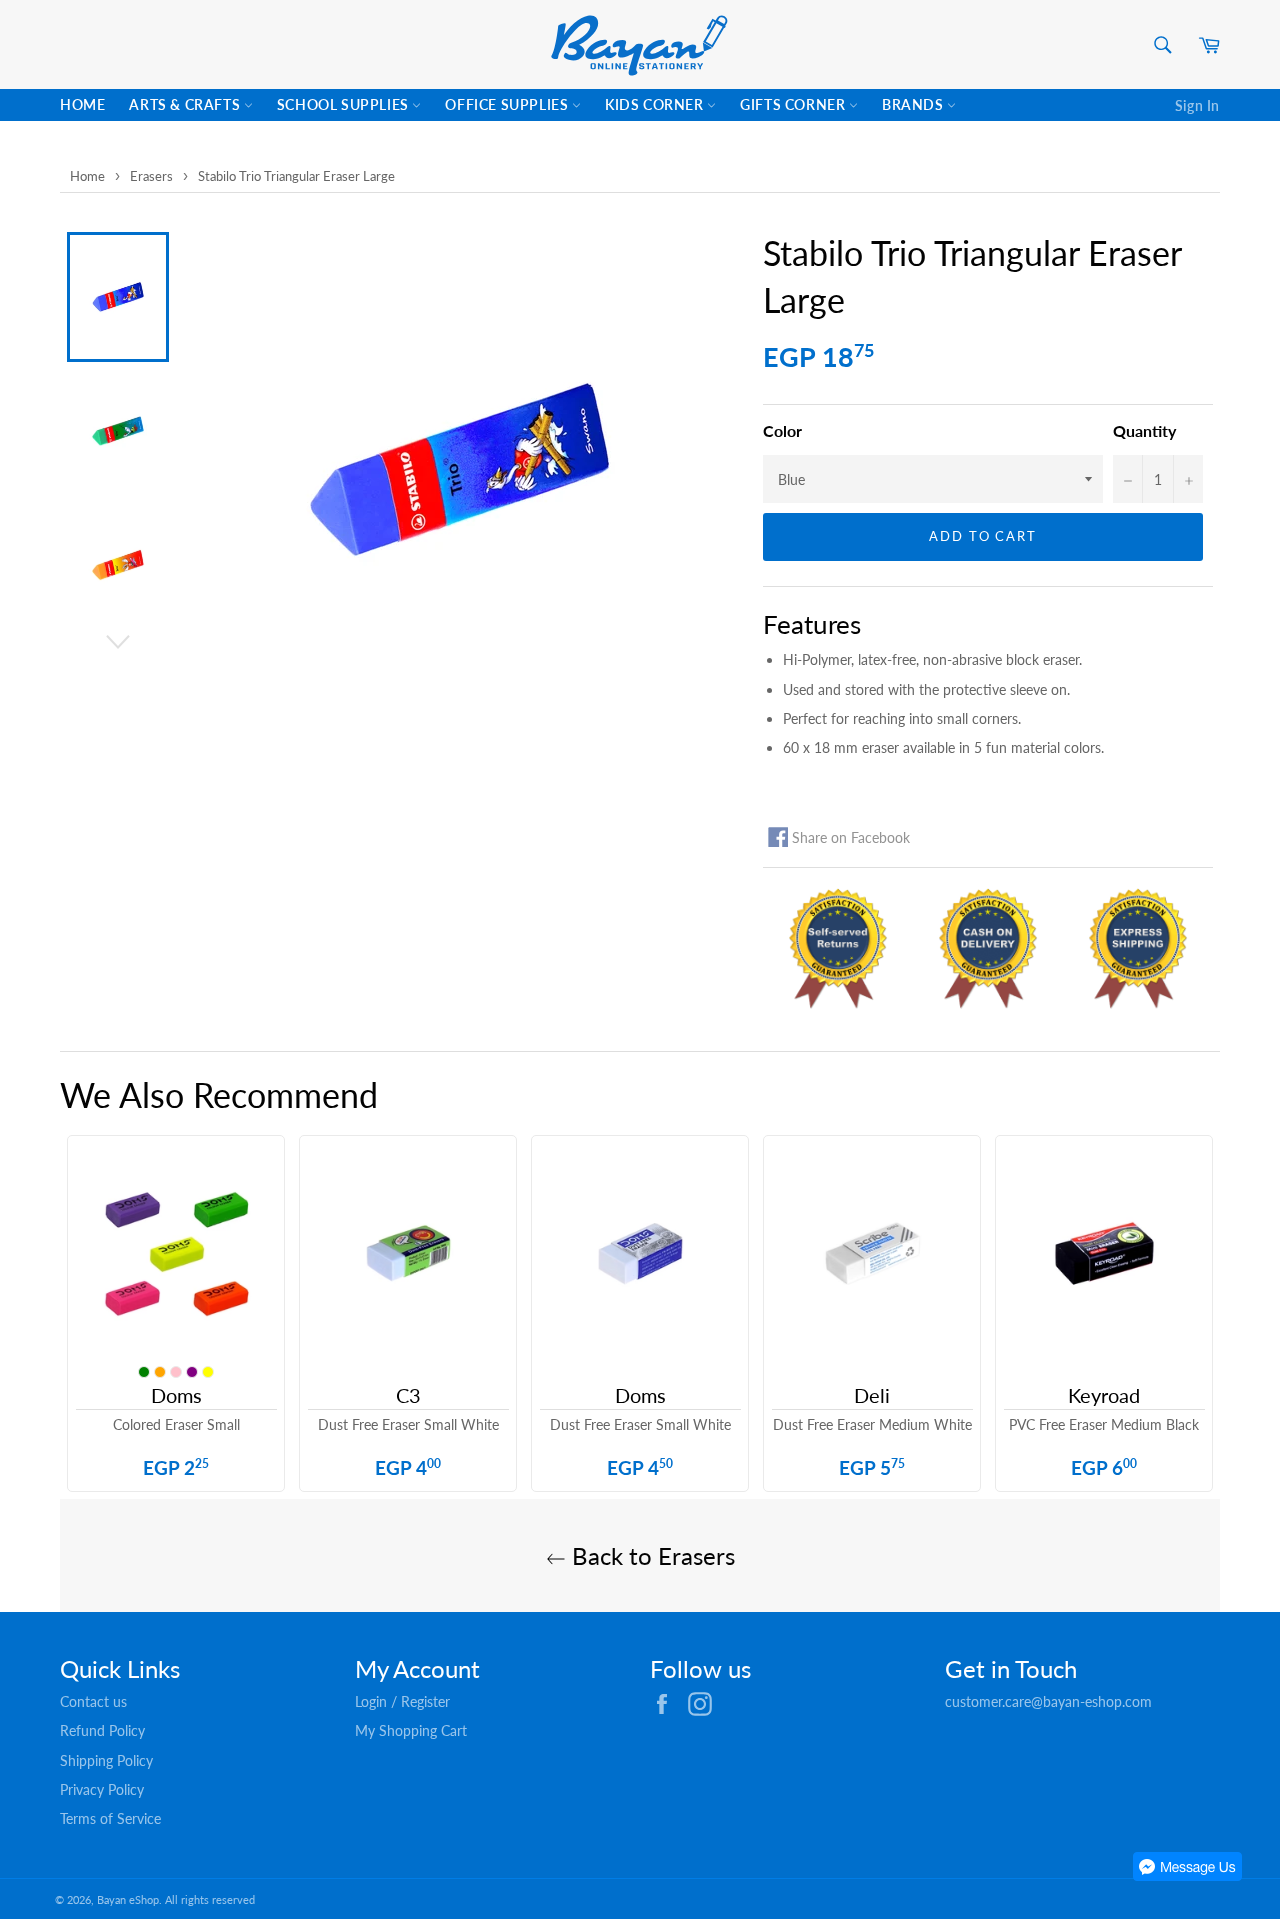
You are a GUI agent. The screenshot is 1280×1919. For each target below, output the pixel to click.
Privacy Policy (102, 1789)
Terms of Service (110, 1818)
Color (782, 430)
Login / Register (402, 1701)
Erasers (151, 176)
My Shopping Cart (411, 1730)
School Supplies (345, 104)
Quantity (1144, 430)
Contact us (93, 1701)
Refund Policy (102, 1730)
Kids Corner (656, 104)
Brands (914, 104)
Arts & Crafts (186, 104)
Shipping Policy (106, 1760)
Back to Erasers (650, 1555)
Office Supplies (508, 104)
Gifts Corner (794, 104)
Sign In (1197, 105)
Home (82, 104)
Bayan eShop (128, 1899)
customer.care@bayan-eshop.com (1048, 1701)
